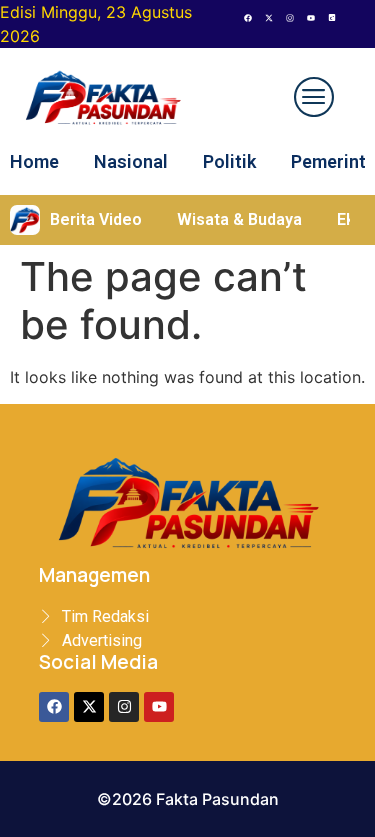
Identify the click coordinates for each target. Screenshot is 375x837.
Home (34, 161)
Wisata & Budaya (239, 219)
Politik (229, 161)
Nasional (131, 161)
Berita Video (96, 219)
